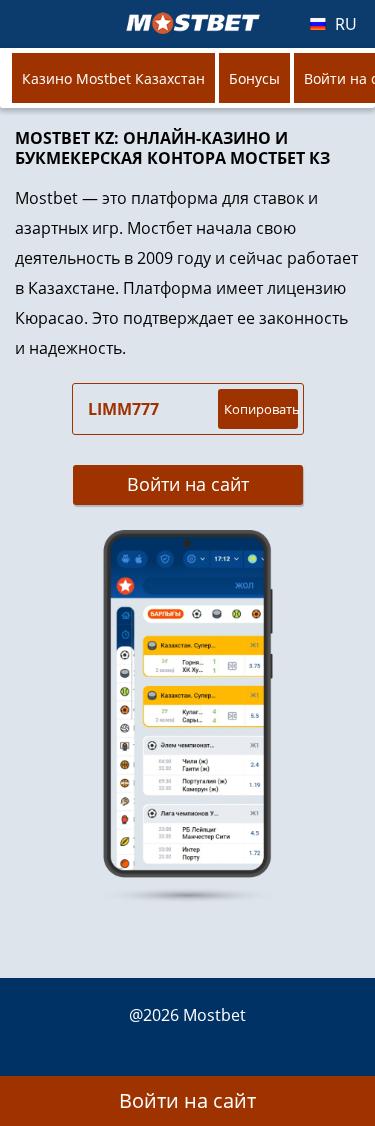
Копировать (261, 409)
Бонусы (254, 78)
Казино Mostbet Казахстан (113, 78)
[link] (187, 716)
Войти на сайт (188, 484)
